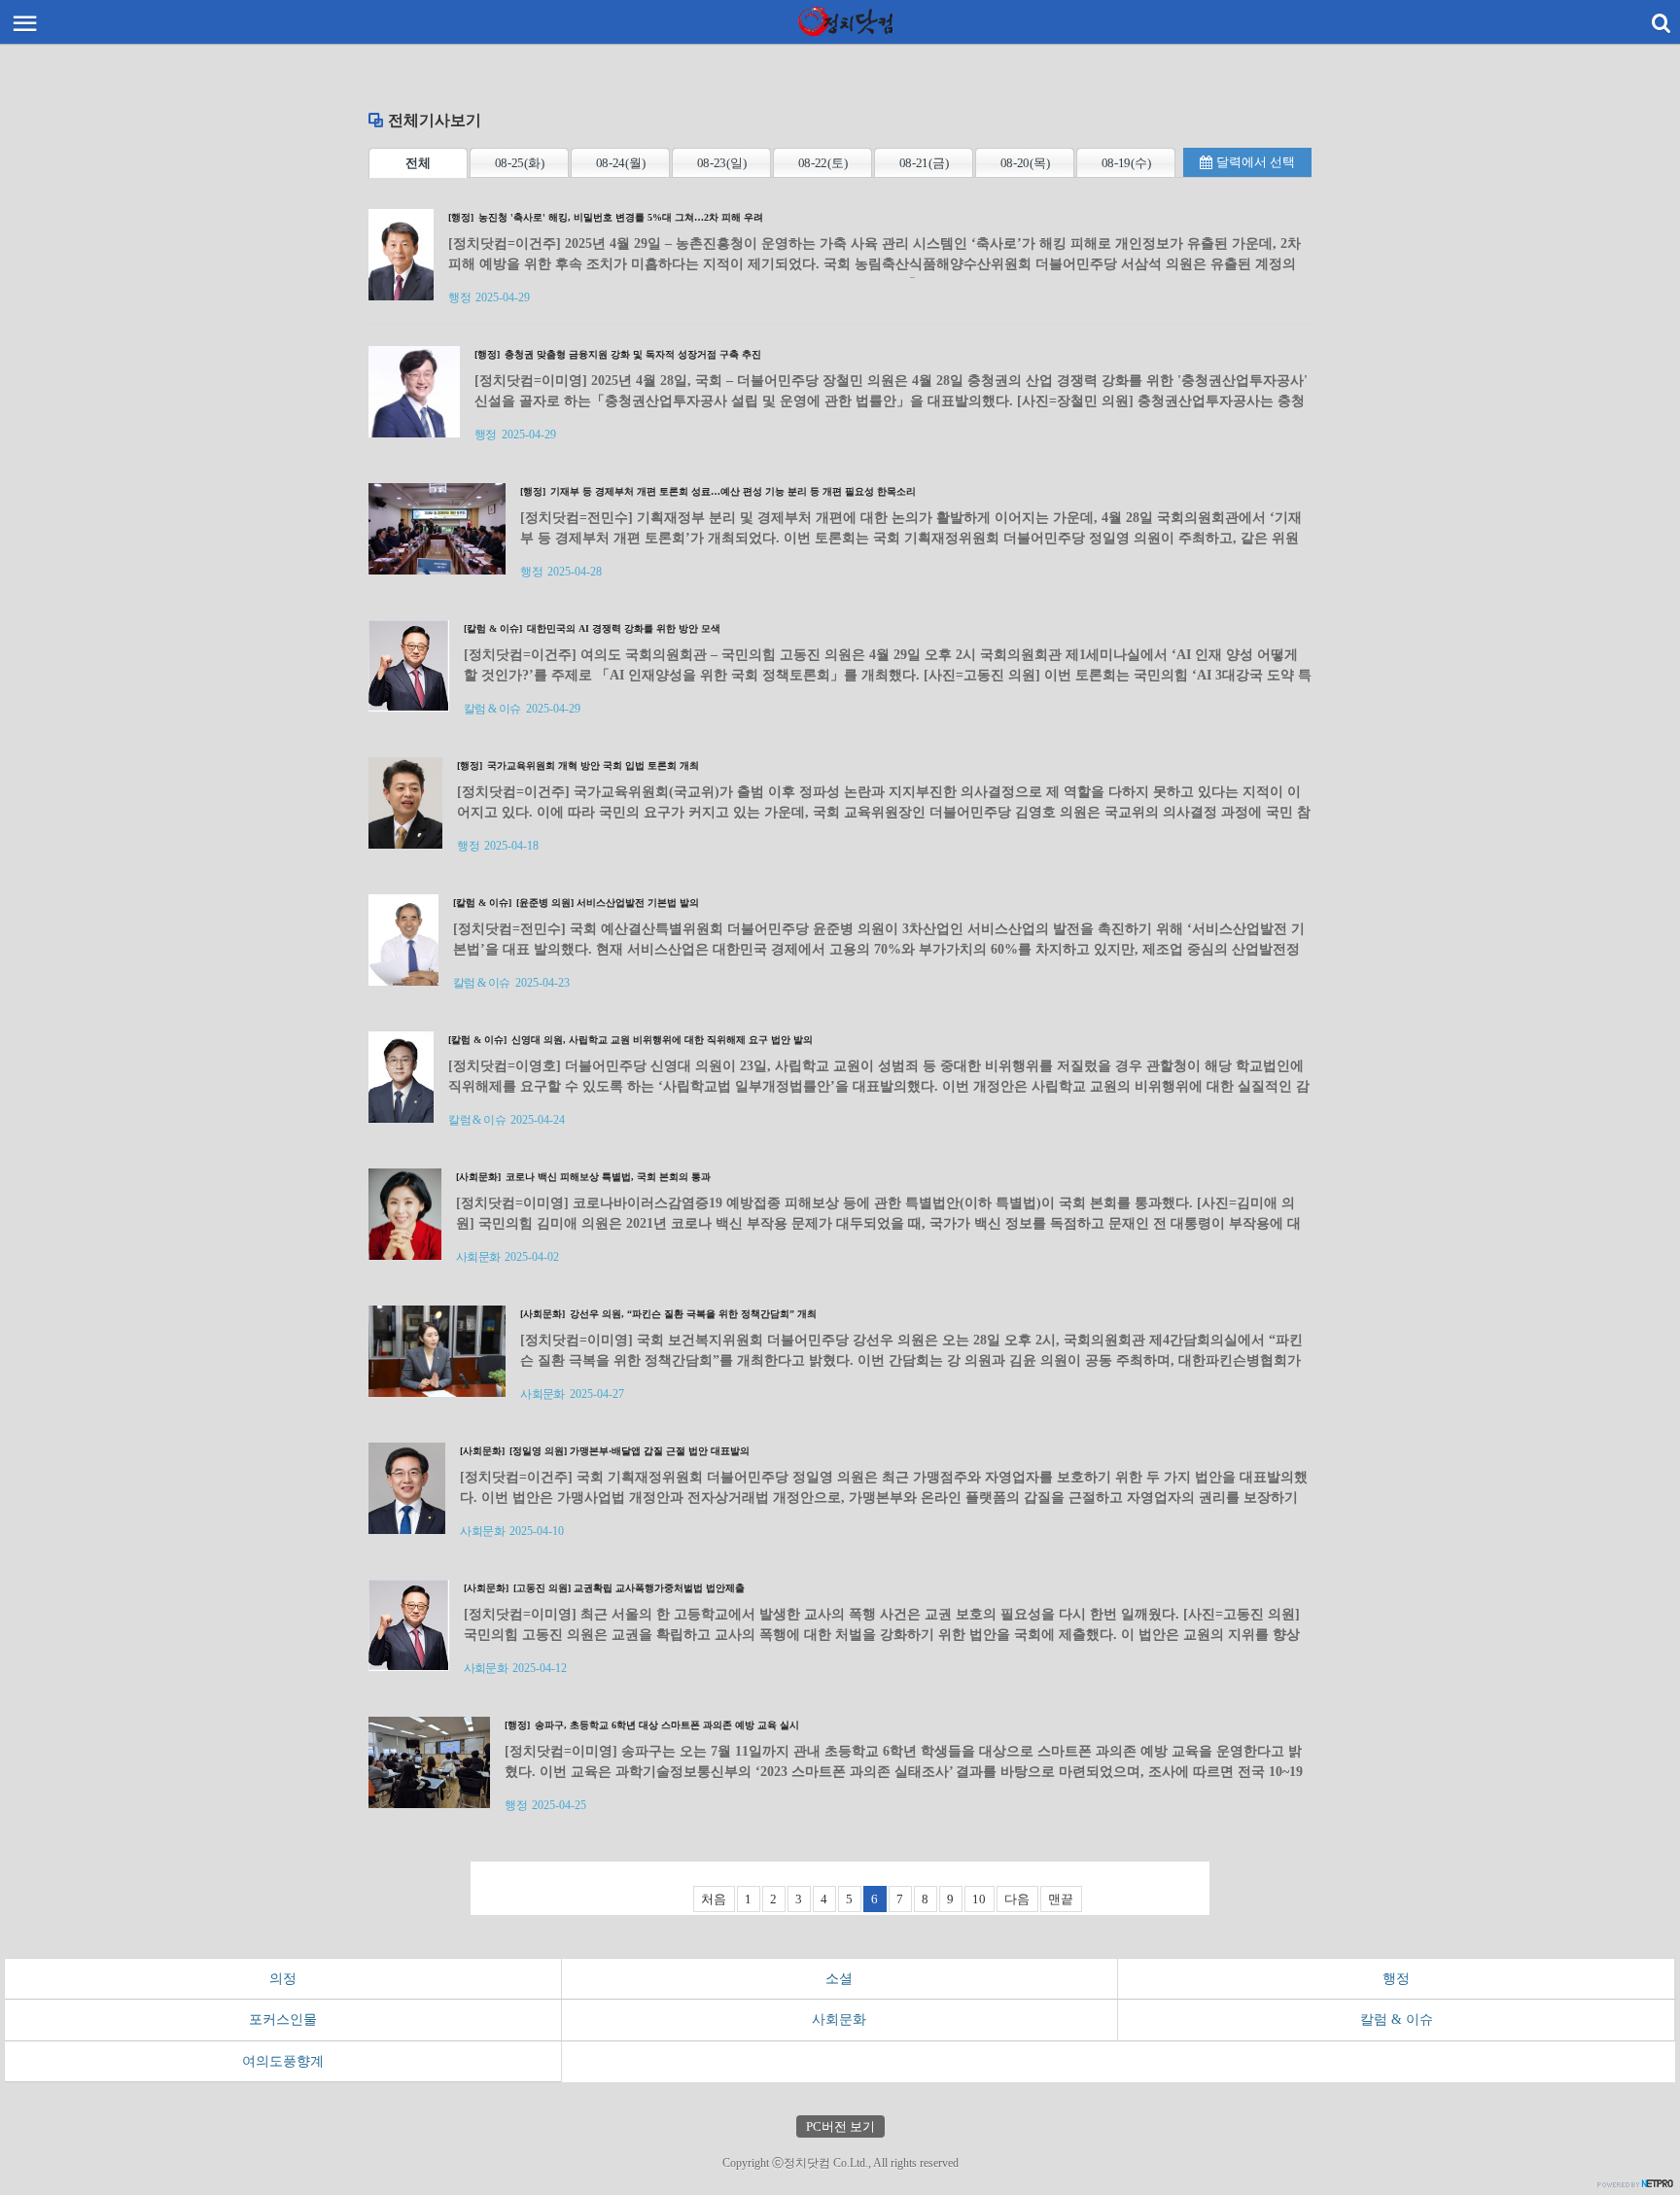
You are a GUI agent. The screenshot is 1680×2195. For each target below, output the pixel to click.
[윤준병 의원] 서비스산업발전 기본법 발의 (576, 903)
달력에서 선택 (1256, 162)
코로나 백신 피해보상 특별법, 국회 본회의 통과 (583, 1177)
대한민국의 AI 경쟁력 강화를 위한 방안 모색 (592, 628)
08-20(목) (1025, 163)
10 (979, 1899)
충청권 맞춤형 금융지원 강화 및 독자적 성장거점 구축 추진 (618, 354)
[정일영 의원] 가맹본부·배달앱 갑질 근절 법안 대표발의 (605, 1451)
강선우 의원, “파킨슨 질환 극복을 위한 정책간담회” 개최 (668, 1314)
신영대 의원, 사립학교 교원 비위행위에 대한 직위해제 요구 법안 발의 (630, 1040)
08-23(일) (722, 163)
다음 (1017, 1899)
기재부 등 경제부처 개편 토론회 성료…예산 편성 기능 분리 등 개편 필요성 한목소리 (718, 491)
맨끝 (1061, 1899)
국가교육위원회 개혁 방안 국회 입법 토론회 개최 (578, 766)
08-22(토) (823, 163)
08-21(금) (924, 163)
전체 (418, 163)
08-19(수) (1126, 163)
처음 (714, 1899)
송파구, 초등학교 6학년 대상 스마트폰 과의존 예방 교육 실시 (652, 1725)
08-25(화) (520, 163)
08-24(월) (621, 163)
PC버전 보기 (840, 2126)
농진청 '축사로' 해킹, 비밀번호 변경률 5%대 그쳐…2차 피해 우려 (606, 217)
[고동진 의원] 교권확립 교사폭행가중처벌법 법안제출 (604, 1588)
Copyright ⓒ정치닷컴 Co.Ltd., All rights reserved (840, 2163)
